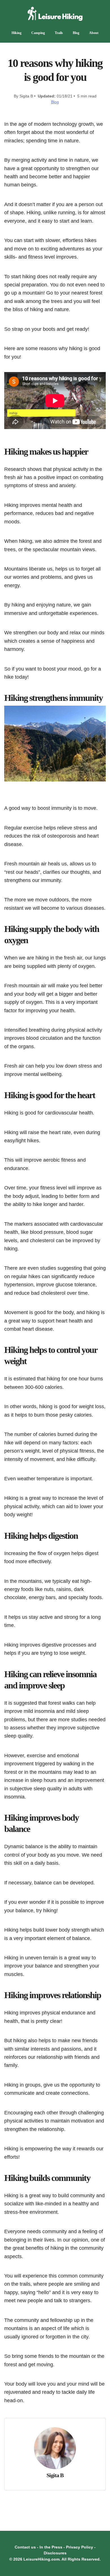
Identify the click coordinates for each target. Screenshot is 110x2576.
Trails (59, 33)
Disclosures (55, 2553)
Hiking (16, 33)
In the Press (51, 2547)
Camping (38, 33)
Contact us (25, 2547)
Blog (76, 33)
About (94, 33)
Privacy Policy (80, 2547)
